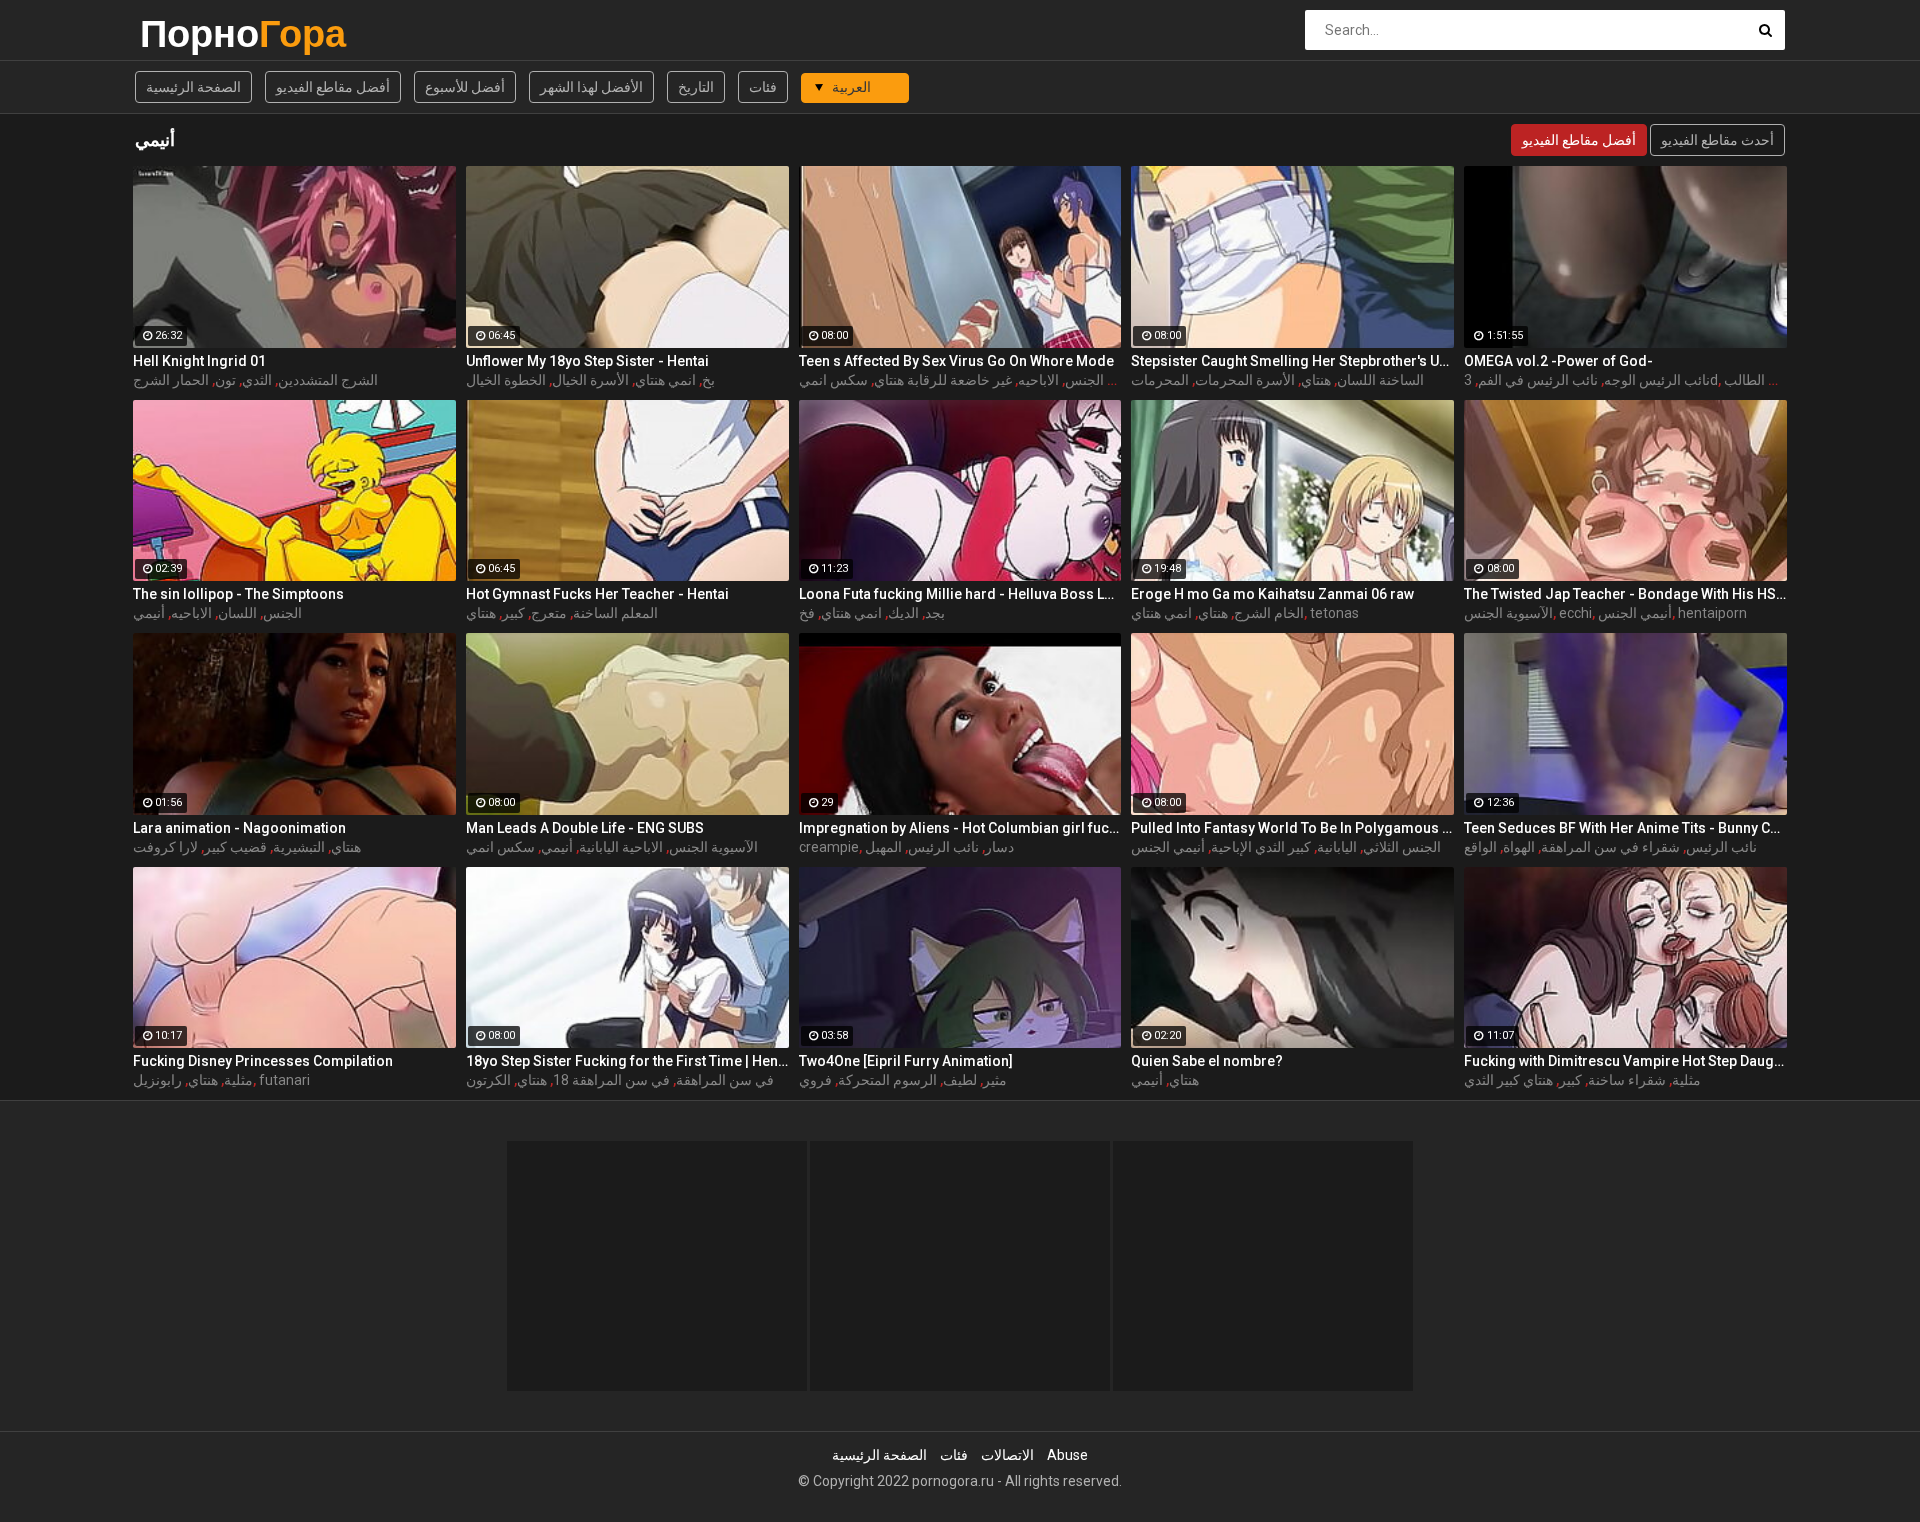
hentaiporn (1712, 613)
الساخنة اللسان (1380, 380)
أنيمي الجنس (1635, 613)
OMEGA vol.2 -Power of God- (1558, 361)
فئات (763, 87)
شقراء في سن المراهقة (1610, 847)
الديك (903, 613)
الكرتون (488, 1080)
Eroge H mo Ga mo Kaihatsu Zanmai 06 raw (1272, 594)
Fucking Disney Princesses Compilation (263, 1061)
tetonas (1334, 613)
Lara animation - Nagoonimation (239, 828)
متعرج (549, 613)
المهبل (883, 847)
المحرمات (1160, 380)
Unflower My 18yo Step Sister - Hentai (587, 361)
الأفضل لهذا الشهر (591, 87)
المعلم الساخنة (615, 613)
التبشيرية (299, 847)
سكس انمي (833, 380)
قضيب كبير (235, 847)
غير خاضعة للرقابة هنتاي (943, 380)
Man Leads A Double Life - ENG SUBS (585, 828)
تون (225, 380)
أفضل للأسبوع (465, 87)
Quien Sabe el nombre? (1207, 1061)
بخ (708, 380)
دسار (999, 847)
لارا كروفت (165, 847)
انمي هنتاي (665, 380)
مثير (995, 1080)
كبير (513, 613)
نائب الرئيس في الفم (1538, 380)
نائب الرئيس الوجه (1657, 380)
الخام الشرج (1269, 613)
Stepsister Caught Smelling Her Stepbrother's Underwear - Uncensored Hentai (1292, 361)
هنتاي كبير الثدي (1508, 1080)
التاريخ (696, 87)
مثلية (238, 1080)
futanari (284, 1080)
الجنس (282, 613)
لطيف (960, 1080)
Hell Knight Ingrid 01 (199, 361)
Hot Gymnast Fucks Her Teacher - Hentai (597, 594)
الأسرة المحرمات (1245, 380)
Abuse (1067, 1455)
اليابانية (1337, 847)
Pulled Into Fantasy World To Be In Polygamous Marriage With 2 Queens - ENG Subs (1292, 828)
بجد (935, 613)
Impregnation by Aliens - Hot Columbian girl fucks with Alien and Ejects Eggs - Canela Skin (960, 828)
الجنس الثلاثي (1402, 847)
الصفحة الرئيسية (193, 87)
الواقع (1480, 847)
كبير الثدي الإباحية (1261, 847)
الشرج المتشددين (328, 380)
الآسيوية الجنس (1109, 380)
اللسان (237, 613)
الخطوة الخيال (506, 380)
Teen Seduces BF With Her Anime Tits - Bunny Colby (1625, 828)
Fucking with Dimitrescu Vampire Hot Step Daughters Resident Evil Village (1625, 1061)
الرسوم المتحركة (887, 1080)
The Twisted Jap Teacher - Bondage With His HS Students (1625, 594)
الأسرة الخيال (590, 380)
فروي (815, 1080)
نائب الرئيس (943, 847)
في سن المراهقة (725, 1080)
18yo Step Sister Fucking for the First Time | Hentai (627, 1061)
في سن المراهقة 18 (611, 1080)
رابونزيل (157, 1080)
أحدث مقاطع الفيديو (1717, 140)
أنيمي (149, 613)
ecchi (1575, 613)
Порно (192, 33)
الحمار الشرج (171, 380)
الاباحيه (1038, 380)
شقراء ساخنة (1627, 1080)
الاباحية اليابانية (621, 847)
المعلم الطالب (1764, 380)
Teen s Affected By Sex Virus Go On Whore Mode (956, 361)
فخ (807, 613)
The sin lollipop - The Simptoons (238, 594)
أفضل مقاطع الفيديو (333, 87)
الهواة (1519, 847)
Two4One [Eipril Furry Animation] (906, 1061)
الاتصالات (1007, 1455)
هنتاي (1316, 380)
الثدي (257, 380)
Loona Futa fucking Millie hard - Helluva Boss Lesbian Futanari (960, 594)
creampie (829, 847)
